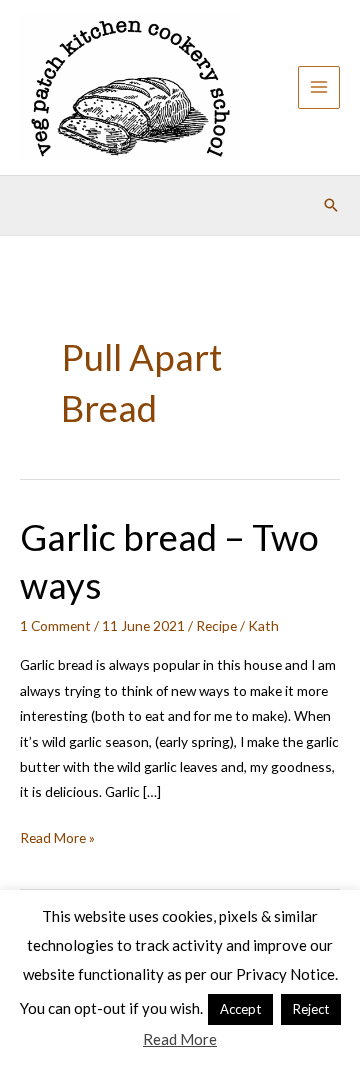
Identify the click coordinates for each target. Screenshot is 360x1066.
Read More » (57, 839)
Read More (180, 1039)
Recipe (216, 625)
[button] (331, 205)
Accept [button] (240, 1009)
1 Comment (55, 625)
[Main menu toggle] (319, 87)
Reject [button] (311, 1009)
